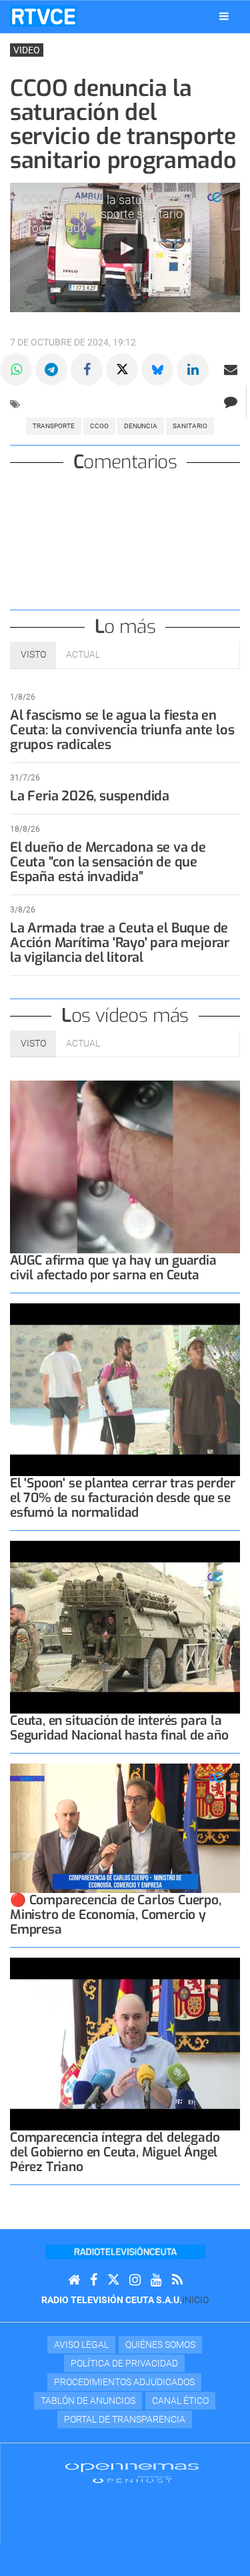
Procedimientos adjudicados (124, 2382)
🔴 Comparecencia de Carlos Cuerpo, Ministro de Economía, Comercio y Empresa (116, 1915)
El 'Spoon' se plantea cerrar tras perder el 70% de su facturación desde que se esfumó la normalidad (122, 1498)
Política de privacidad (124, 2363)
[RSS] (177, 2280)
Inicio (195, 2300)
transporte (54, 426)
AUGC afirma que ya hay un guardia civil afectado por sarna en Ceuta (113, 1268)
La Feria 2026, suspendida (90, 796)
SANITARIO (190, 426)
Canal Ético (180, 2401)
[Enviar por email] (231, 370)
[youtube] (156, 2280)
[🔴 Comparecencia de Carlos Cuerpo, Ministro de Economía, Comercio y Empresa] (125, 1828)
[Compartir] (16, 370)
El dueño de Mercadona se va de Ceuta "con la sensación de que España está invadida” (108, 862)
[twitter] (113, 2280)
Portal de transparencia (125, 2419)
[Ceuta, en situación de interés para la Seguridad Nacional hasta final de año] (125, 1627)
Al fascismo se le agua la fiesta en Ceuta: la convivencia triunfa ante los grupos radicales (122, 730)
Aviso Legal (81, 2345)
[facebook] (94, 2280)
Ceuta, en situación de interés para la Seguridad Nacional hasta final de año (119, 1728)
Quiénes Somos (160, 2345)
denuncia (141, 426)
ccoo (99, 426)
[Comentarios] (230, 402)
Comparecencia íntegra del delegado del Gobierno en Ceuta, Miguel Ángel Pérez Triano (115, 2152)
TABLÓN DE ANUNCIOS (88, 2401)
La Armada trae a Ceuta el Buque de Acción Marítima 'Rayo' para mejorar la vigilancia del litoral (120, 943)
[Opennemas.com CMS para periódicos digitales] (132, 2472)
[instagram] (135, 2280)
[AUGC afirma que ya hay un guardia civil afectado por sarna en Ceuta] (125, 1167)
